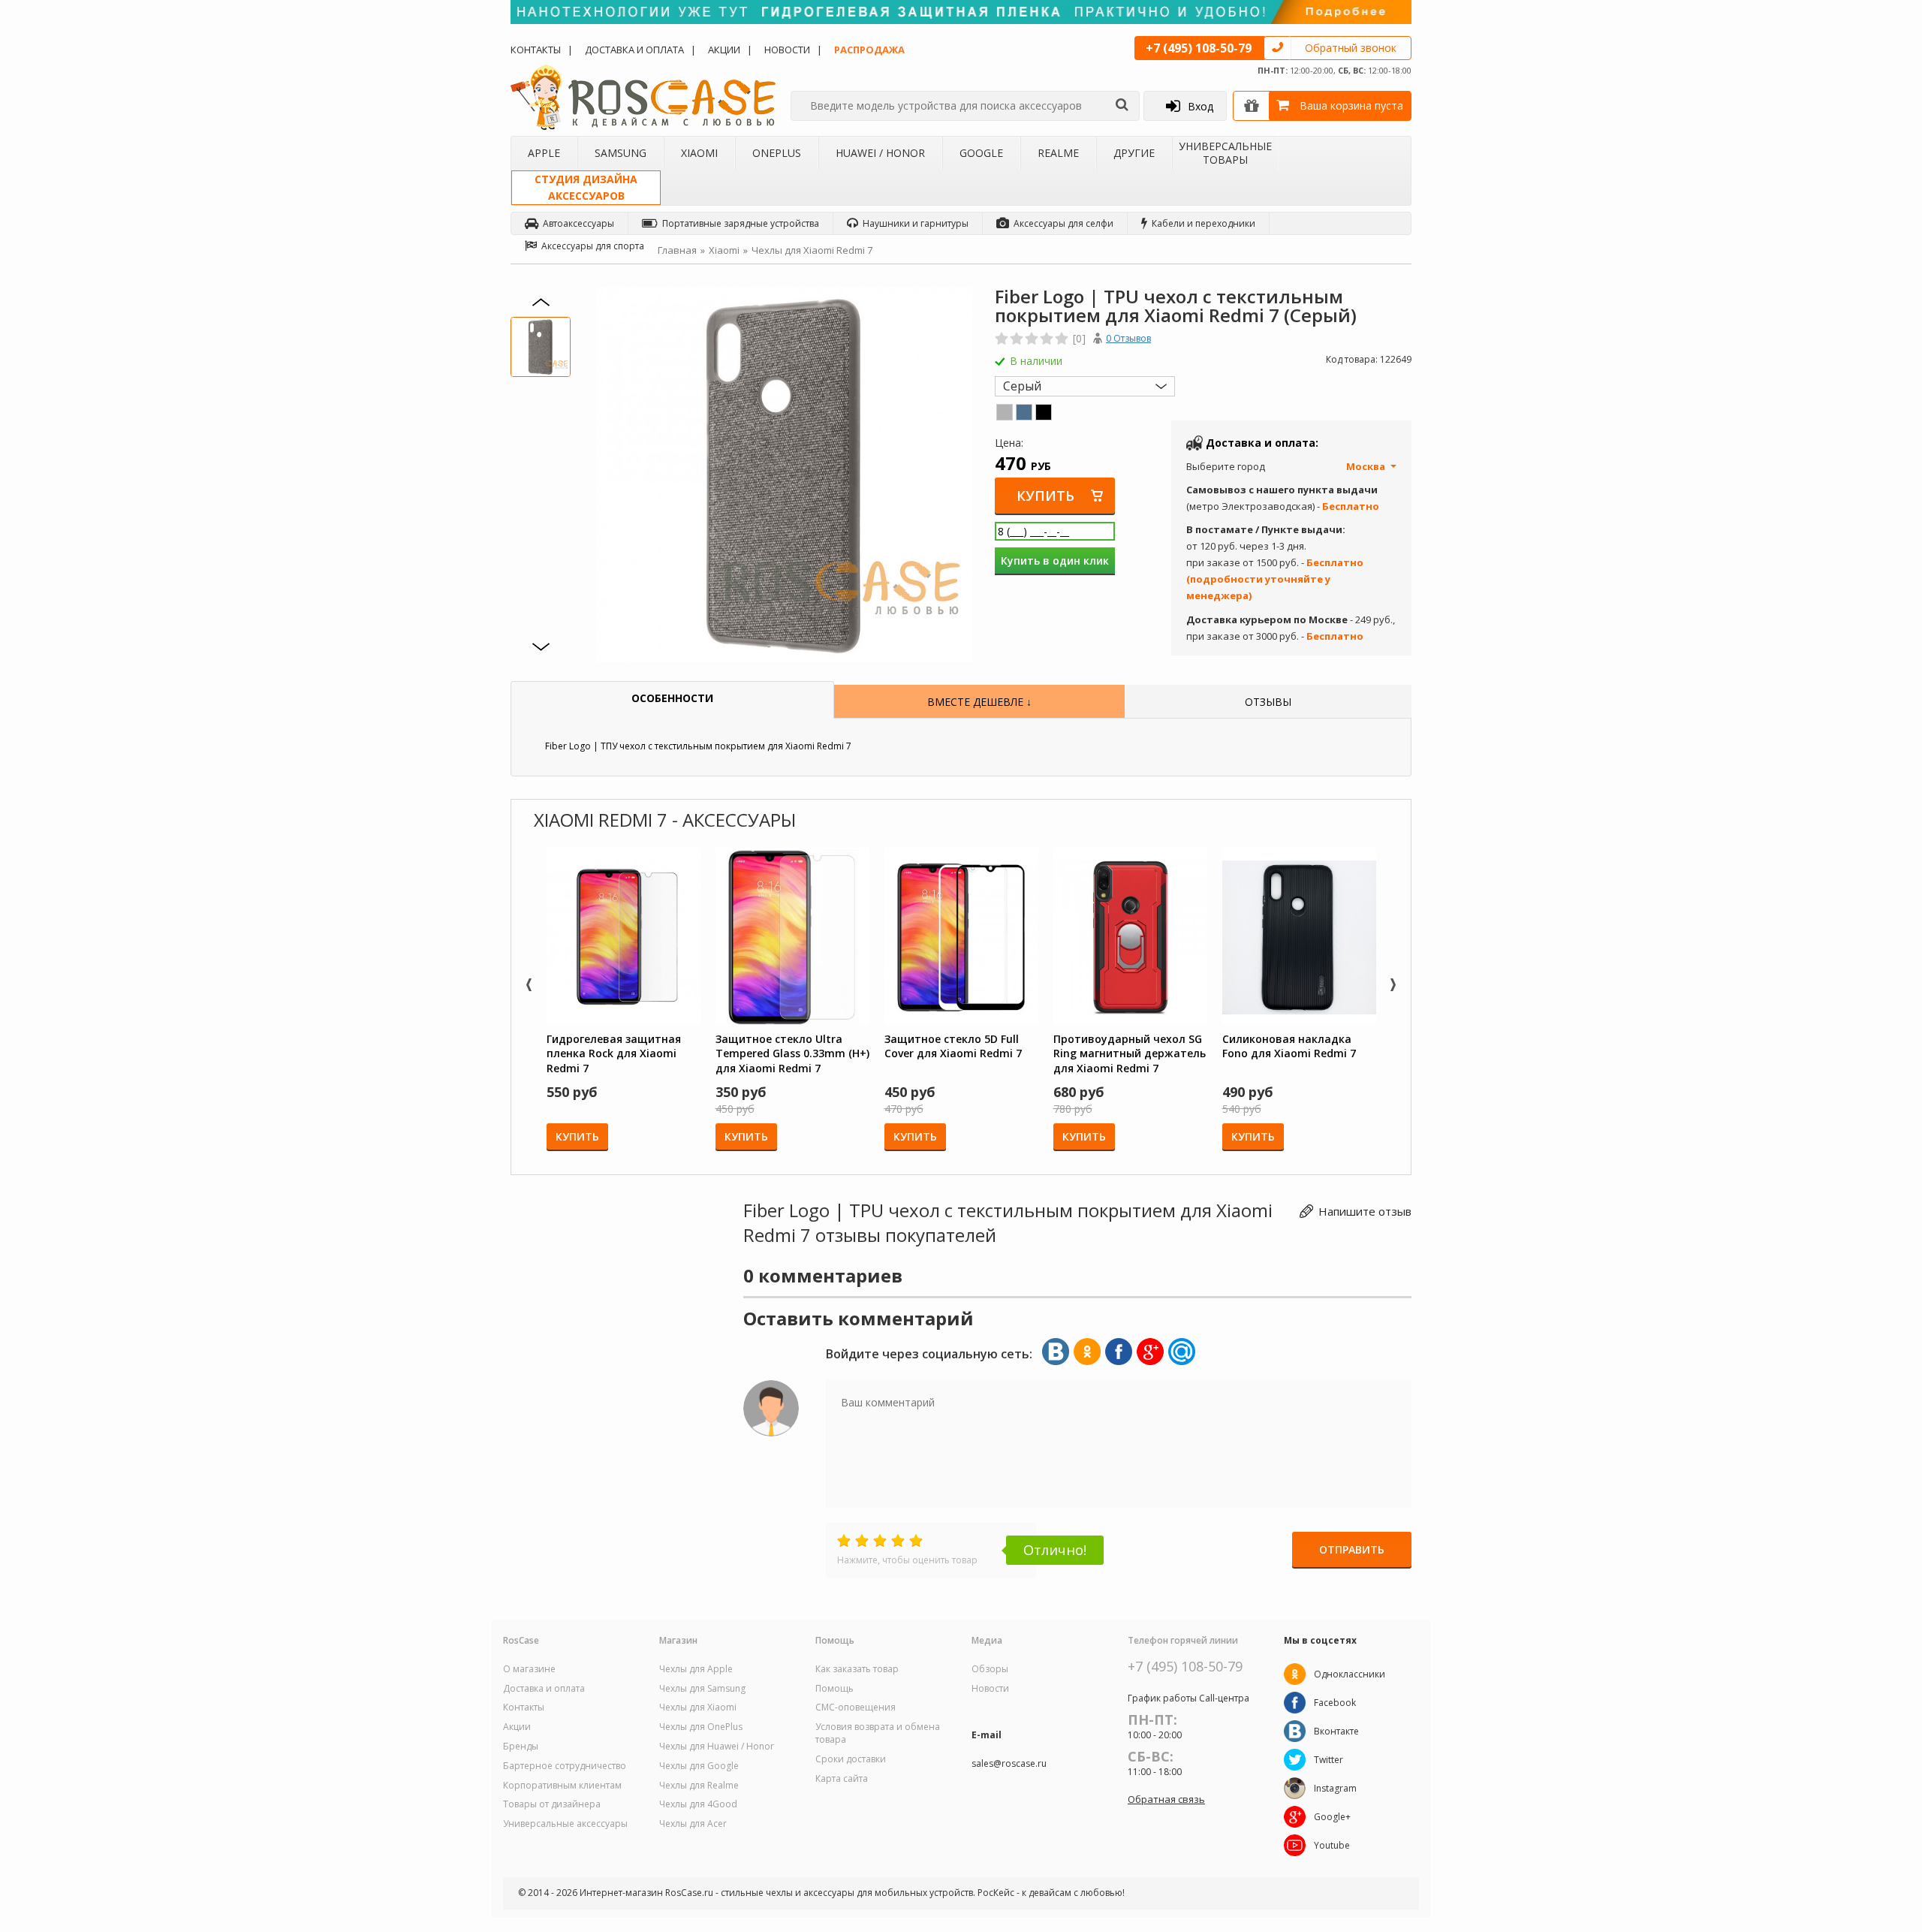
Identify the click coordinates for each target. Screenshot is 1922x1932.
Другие (1134, 153)
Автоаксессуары (578, 223)
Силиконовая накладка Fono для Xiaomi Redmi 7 (1289, 1046)
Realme (1058, 153)
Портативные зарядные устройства (741, 223)
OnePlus (777, 153)
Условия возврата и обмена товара (878, 1733)
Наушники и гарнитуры (916, 223)
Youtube (1332, 1845)
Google (981, 153)
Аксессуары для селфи (1063, 223)
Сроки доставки (851, 1759)
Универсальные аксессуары (565, 1824)
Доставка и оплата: (1262, 443)
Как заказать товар (857, 1669)
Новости (787, 50)
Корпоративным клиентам (562, 1786)
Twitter (1329, 1760)
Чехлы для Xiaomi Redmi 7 (812, 250)
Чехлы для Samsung (702, 1689)
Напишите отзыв (1365, 1211)
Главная (677, 250)
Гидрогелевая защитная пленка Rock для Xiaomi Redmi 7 (614, 1053)
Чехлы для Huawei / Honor (717, 1747)
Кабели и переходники (1204, 223)
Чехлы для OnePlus (701, 1727)
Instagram (1335, 1788)
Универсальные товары (1225, 153)
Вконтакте (1336, 1731)
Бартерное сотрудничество (565, 1766)
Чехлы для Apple (696, 1669)
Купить (1045, 496)
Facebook (1335, 1703)
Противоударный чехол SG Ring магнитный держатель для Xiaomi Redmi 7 (1130, 1053)
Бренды (521, 1747)
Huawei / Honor (880, 153)
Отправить (1352, 1549)
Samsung (621, 153)
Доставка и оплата (634, 50)
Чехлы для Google (699, 1766)
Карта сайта (842, 1779)
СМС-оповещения (856, 1707)
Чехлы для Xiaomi (698, 1707)
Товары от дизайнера (552, 1804)
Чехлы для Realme (699, 1786)
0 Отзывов (1128, 338)
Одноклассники (1350, 1674)
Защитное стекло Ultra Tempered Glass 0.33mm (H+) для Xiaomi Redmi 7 (792, 1053)
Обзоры (990, 1669)
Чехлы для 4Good (698, 1804)
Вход (1200, 106)
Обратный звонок (1351, 48)
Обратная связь (1166, 1799)
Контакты (536, 50)
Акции (724, 50)
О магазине (529, 1669)
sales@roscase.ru (1009, 1764)
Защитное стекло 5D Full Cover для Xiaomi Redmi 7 (953, 1046)
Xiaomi (699, 153)
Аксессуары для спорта (593, 246)
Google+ (1332, 1817)
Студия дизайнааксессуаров (586, 187)
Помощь (834, 1689)
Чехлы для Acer (693, 1824)
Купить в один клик (1055, 561)
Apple (544, 153)
